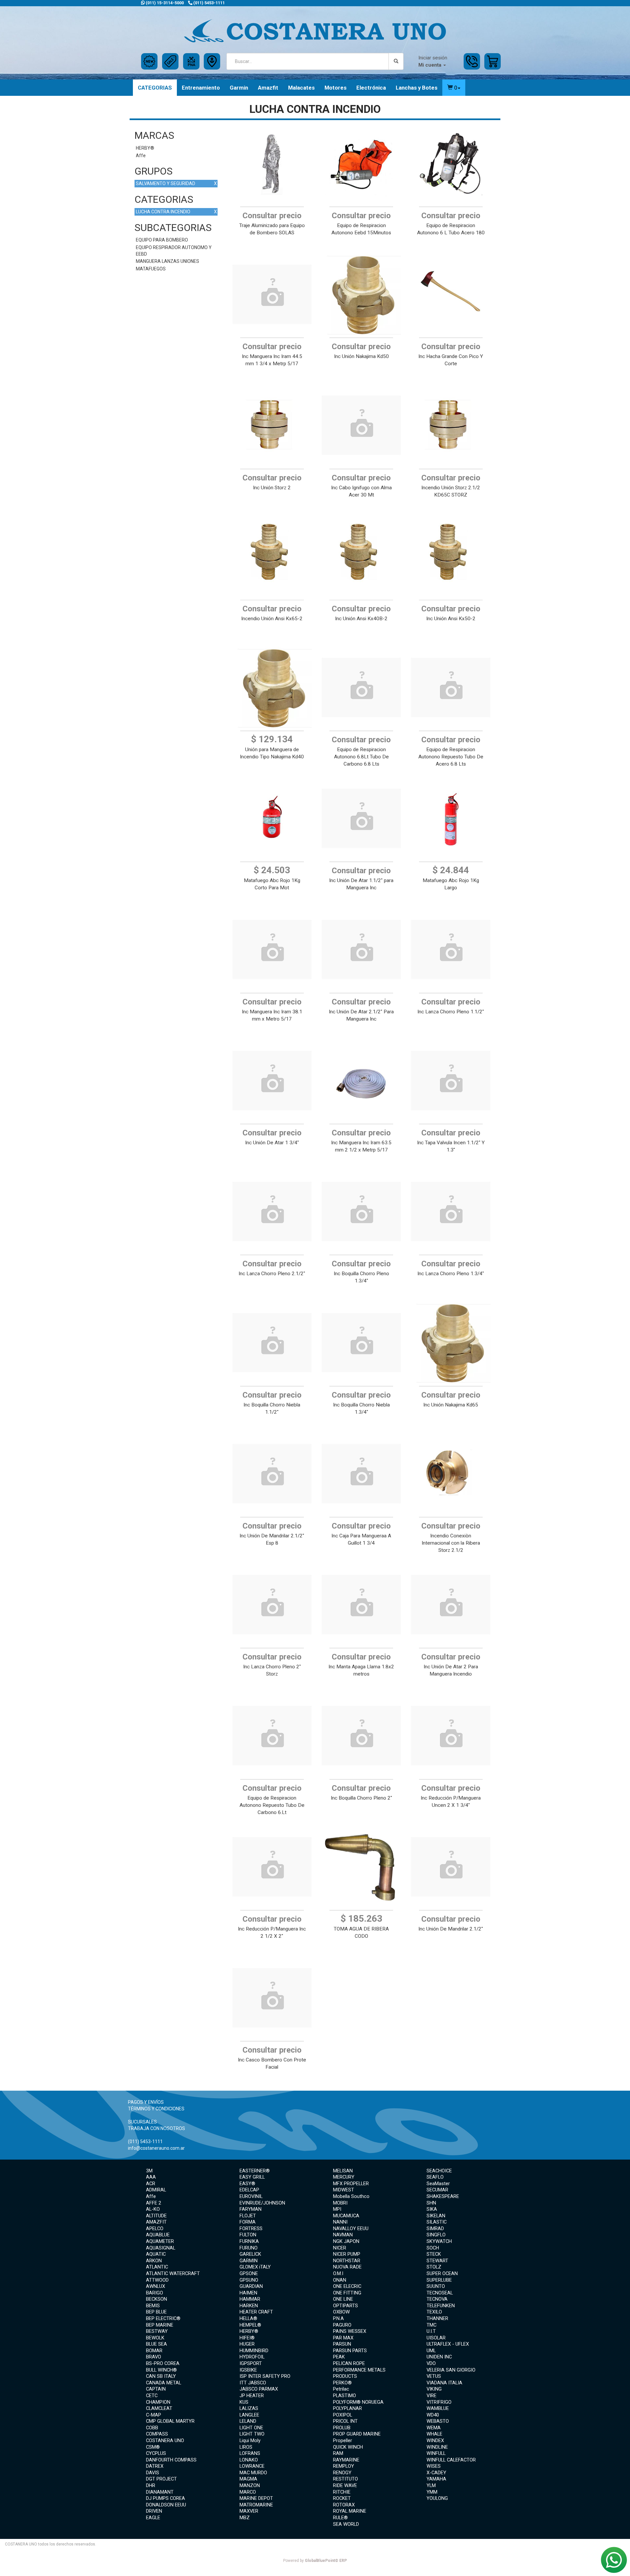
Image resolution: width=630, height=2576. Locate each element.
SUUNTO (436, 2286)
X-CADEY (436, 2473)
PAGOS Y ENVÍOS (146, 2102)
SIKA (432, 2209)
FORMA (248, 2222)
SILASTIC (437, 2222)
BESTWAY (157, 2331)
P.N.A (338, 2318)
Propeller (343, 2440)
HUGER (247, 2344)
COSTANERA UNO (165, 2440)
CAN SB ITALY (161, 2376)
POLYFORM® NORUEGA (358, 2402)
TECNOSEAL (440, 2293)
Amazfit (268, 88)
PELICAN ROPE (349, 2363)
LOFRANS (250, 2453)
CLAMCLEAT (159, 2408)
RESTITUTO (346, 2479)
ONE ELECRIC (347, 2286)
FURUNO (249, 2248)
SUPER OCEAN (442, 2273)
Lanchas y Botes (417, 88)
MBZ (245, 2518)
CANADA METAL (164, 2383)
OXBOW (341, 2312)
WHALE (434, 2434)
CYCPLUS (156, 2453)
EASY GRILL (252, 2177)
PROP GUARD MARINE (357, 2434)
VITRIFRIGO (439, 2402)
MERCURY (344, 2177)
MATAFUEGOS (151, 269)
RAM (338, 2453)
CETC (152, 2396)
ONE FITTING (347, 2293)
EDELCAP (249, 2190)
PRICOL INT (345, 2421)
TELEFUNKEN (441, 2306)
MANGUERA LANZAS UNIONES (168, 261)
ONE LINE (343, 2299)
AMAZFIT (156, 2222)
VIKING (434, 2389)
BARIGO (155, 2293)
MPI (337, 2209)
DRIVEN (154, 2511)
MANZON (250, 2485)
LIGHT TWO (252, 2434)
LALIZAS (249, 2408)
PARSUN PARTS (350, 2351)
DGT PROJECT (161, 2479)
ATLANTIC (157, 2267)
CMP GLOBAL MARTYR (170, 2421)
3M (149, 2171)
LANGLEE (249, 2415)
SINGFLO (436, 2235)
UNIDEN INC (439, 2357)
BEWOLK (155, 2338)
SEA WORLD (346, 2524)
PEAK (339, 2357)
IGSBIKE (248, 2370)
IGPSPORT (251, 2363)
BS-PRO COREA (163, 2363)
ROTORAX (344, 2505)
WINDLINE (437, 2447)
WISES (434, 2466)
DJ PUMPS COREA (166, 2498)
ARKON (154, 2261)
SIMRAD (435, 2228)
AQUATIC (156, 2254)
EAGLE (153, 2518)
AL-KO (153, 2209)
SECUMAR (437, 2190)
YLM (431, 2485)
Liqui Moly (250, 2440)
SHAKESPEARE (443, 2196)
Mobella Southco (351, 2196)
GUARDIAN (251, 2286)
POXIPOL (343, 2415)
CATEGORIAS (155, 88)
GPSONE (249, 2273)
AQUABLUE (158, 2235)
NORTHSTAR (347, 2261)
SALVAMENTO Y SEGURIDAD (176, 183)
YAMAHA (436, 2479)
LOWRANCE (252, 2466)
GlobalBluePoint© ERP (315, 2561)
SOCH (433, 2248)
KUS (244, 2402)
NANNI (340, 2222)
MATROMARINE (256, 2505)
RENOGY (342, 2473)
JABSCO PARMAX (259, 2389)
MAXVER (249, 2511)
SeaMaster (438, 2184)
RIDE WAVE (345, 2485)
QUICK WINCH (348, 2447)
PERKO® (342, 2383)
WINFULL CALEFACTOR (451, 2460)
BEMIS (153, 2306)
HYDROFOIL (252, 2357)
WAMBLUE (438, 2408)
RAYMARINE (346, 2460)
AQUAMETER (160, 2241)
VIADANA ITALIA (444, 2383)
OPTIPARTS (346, 2306)
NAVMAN (343, 2235)
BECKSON (157, 2299)
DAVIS (153, 2473)
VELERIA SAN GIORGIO (451, 2370)
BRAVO (154, 2357)
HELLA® (248, 2318)
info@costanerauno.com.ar (156, 2148)
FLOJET (248, 2216)
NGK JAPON (346, 2241)
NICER (340, 2248)
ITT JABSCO (253, 2383)
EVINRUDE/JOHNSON (262, 2203)
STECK (434, 2254)
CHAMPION (158, 2402)
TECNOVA (437, 2299)
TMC (431, 2325)
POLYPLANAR (347, 2408)
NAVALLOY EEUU (351, 2228)
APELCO (155, 2228)
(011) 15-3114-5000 (164, 3)
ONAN (340, 2280)
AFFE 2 (154, 2203)
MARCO (248, 2492)
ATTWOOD (157, 2280)
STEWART (437, 2261)
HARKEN (249, 2306)
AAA (151, 2177)
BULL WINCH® (161, 2370)
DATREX (155, 2466)
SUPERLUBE (439, 2280)
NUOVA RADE (347, 2267)
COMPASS (157, 2434)
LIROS (246, 2447)
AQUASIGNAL (161, 2248)
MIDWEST (344, 2190)
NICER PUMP (347, 2254)
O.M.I (338, 2273)
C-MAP (154, 2415)
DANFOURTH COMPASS (171, 2460)
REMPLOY (344, 2466)
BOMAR (154, 2351)
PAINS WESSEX (350, 2331)
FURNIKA (249, 2241)
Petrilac (341, 2389)
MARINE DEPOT (256, 2498)
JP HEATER (252, 2396)
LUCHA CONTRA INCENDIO (176, 212)
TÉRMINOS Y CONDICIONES (156, 2109)
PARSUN (342, 2344)
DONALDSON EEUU (166, 2505)
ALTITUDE (156, 2216)
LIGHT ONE (251, 2428)
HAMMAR (250, 2299)
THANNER (437, 2318)
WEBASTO (438, 2421)
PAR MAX (343, 2338)
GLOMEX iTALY (255, 2267)
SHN (431, 2203)
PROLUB (342, 2428)
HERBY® (145, 148)
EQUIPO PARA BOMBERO (162, 240)
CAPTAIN (156, 2389)
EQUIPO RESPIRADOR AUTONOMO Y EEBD (174, 251)
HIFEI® (247, 2338)
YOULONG (437, 2498)
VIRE (431, 2396)
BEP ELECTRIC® (163, 2318)
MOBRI (340, 2203)
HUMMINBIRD (254, 2351)
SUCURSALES (142, 2122)
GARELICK (250, 2254)
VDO (431, 2363)
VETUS (434, 2376)
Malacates (301, 88)
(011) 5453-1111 (209, 3)
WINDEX (435, 2440)
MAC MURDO (253, 2473)
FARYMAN (251, 2209)
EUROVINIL (251, 2196)
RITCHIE (342, 2492)
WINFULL (436, 2453)
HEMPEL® (250, 2325)
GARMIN (249, 2261)
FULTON (248, 2235)
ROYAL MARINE (350, 2511)
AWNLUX (156, 2286)
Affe (141, 156)
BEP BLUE (156, 2312)
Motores (336, 88)
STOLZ (434, 2267)
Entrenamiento (201, 88)
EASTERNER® (255, 2171)
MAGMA (248, 2479)
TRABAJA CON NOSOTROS (157, 2128)
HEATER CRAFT (256, 2312)
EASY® (247, 2184)
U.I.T (431, 2331)
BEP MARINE (160, 2325)
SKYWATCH (439, 2241)
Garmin (239, 88)
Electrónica (371, 88)
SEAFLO (435, 2177)
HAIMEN (248, 2293)
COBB (152, 2428)
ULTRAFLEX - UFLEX (448, 2344)
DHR (151, 2485)
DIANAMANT (160, 2492)
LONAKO (249, 2460)
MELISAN (343, 2171)
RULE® (340, 2518)
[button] (454, 88)
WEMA (434, 2428)
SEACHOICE (439, 2171)
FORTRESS (251, 2228)
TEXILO (434, 2312)
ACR (151, 2184)
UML (431, 2351)
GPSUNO (249, 2280)
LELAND (248, 2421)
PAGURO (342, 2325)
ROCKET (342, 2498)
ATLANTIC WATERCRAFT (173, 2273)
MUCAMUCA (346, 2216)
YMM (432, 2492)
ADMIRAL (156, 2190)
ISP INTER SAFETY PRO (265, 2376)
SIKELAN (436, 2216)
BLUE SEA (157, 2344)
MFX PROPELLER (351, 2184)
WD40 (433, 2415)
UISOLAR (436, 2338)
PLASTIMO (345, 2396)
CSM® (153, 2447)
